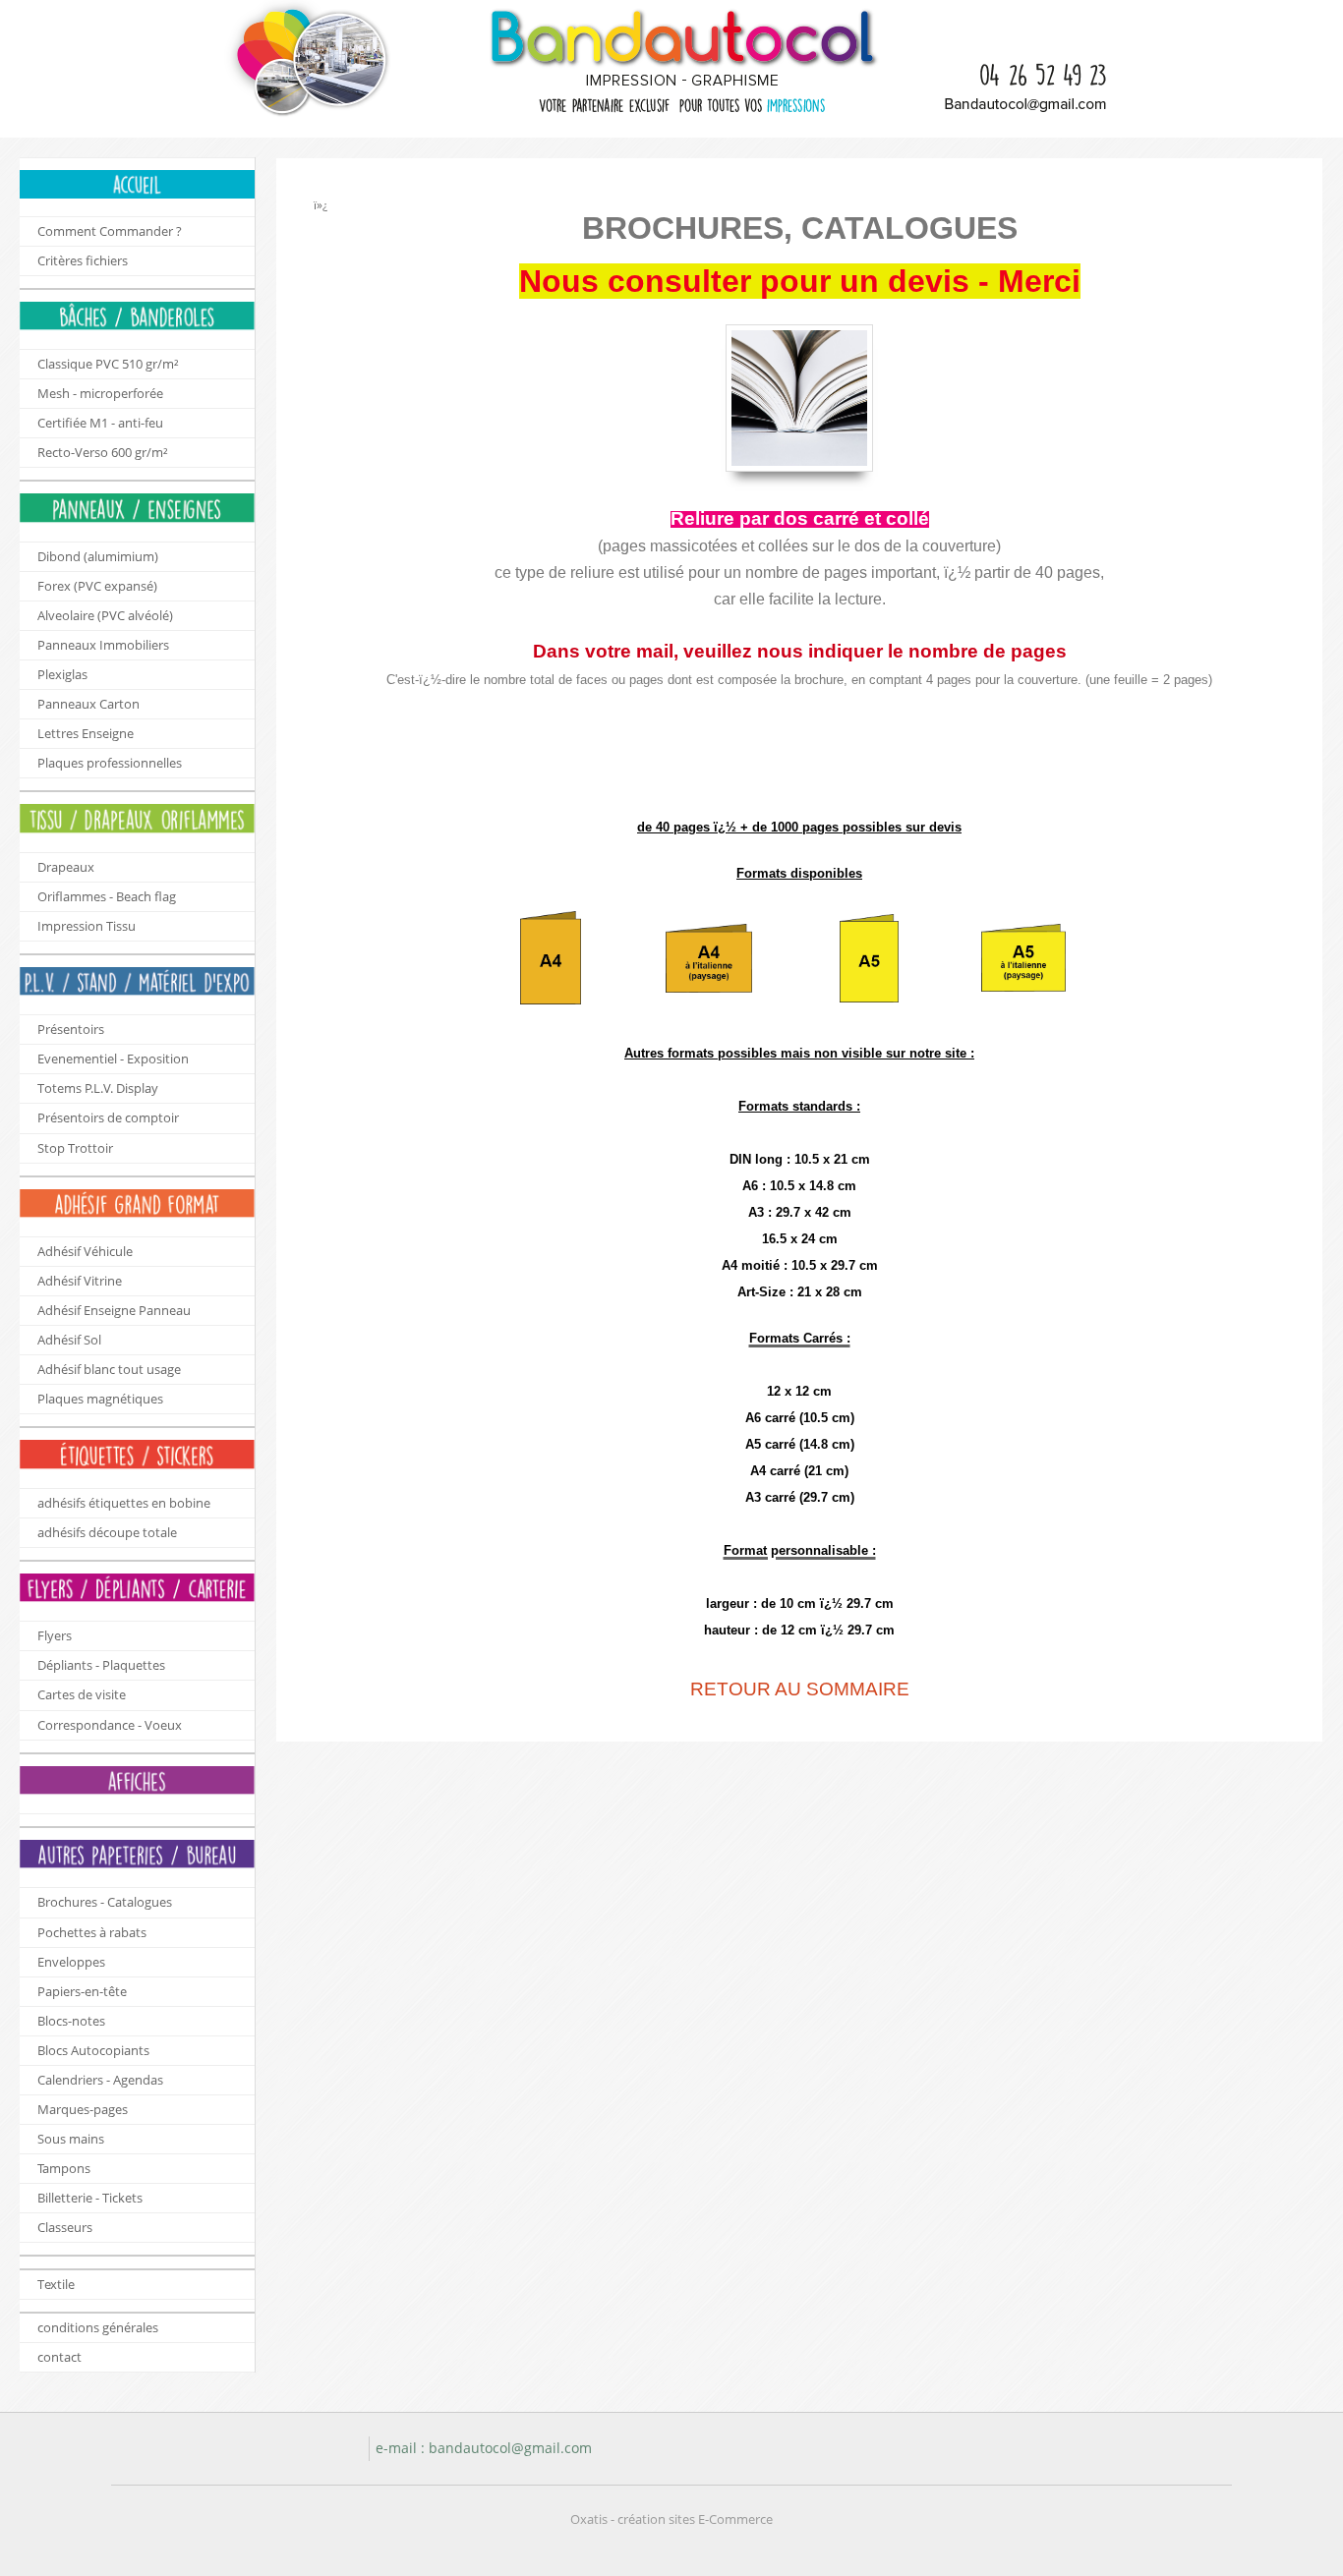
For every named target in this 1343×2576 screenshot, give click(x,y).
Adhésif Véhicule (85, 1251)
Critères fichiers (83, 260)
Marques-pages (83, 2109)
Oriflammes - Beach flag (107, 896)
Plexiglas (62, 674)
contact (59, 2357)
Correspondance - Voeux (110, 1725)
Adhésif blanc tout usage (109, 1369)
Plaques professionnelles (110, 763)
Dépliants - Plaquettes (101, 1665)
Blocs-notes (71, 2021)
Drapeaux (66, 867)
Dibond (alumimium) (98, 556)
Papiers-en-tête (82, 1991)
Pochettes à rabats (92, 1932)
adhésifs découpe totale (107, 1532)
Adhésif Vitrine (80, 1281)
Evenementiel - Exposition (113, 1059)
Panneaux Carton (88, 704)
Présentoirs (71, 1029)
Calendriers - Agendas (100, 2080)
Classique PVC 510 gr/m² (108, 364)
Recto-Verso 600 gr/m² (103, 452)
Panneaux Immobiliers (103, 645)
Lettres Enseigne (86, 733)
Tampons (64, 2168)
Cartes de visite (82, 1694)
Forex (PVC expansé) (97, 586)
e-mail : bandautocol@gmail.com (484, 2448)
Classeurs (65, 2227)
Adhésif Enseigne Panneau (114, 1310)
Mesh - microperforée (100, 393)
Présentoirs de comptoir (108, 1117)
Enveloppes (71, 1962)
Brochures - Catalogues (105, 1902)
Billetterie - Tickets (90, 2198)
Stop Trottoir (75, 1148)
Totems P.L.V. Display (98, 1088)
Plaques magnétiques (100, 1399)
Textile (56, 2284)
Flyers (55, 1635)
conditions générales (98, 2327)
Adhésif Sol (69, 1340)
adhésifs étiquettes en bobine (124, 1503)
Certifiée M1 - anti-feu (100, 423)
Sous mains (71, 2139)
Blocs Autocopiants (93, 2050)
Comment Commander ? (110, 231)
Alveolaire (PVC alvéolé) (105, 615)
